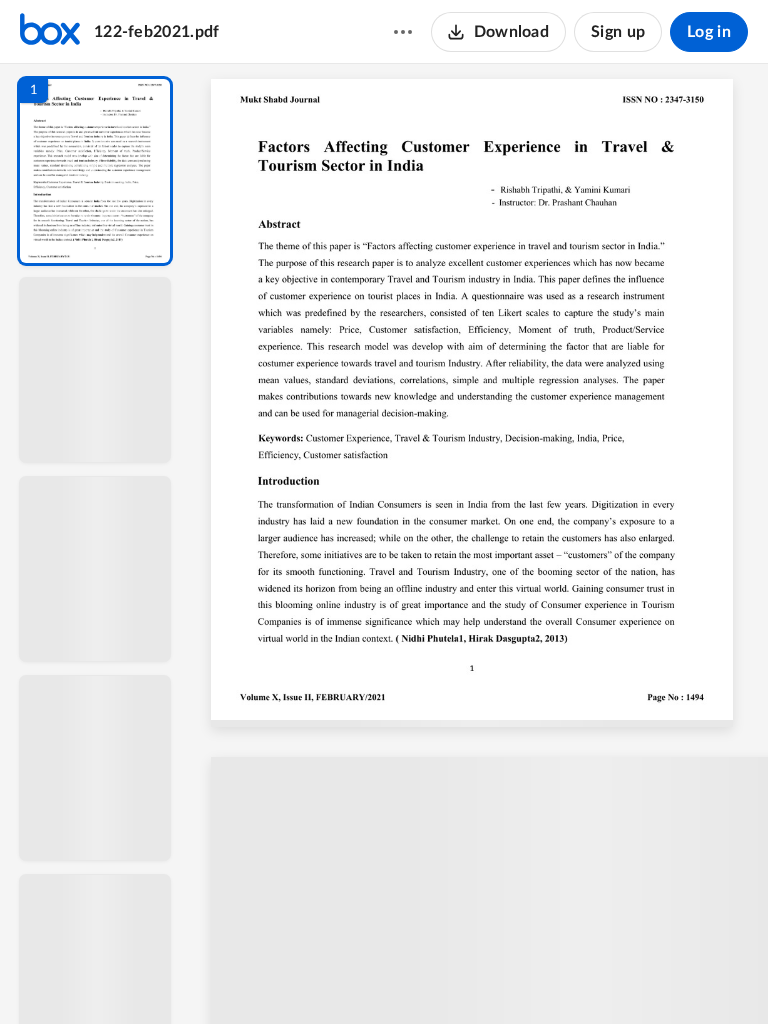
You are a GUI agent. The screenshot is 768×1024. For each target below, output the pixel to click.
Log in (709, 32)
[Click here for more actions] (403, 32)
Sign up (618, 32)
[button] (95, 171)
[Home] (50, 32)
